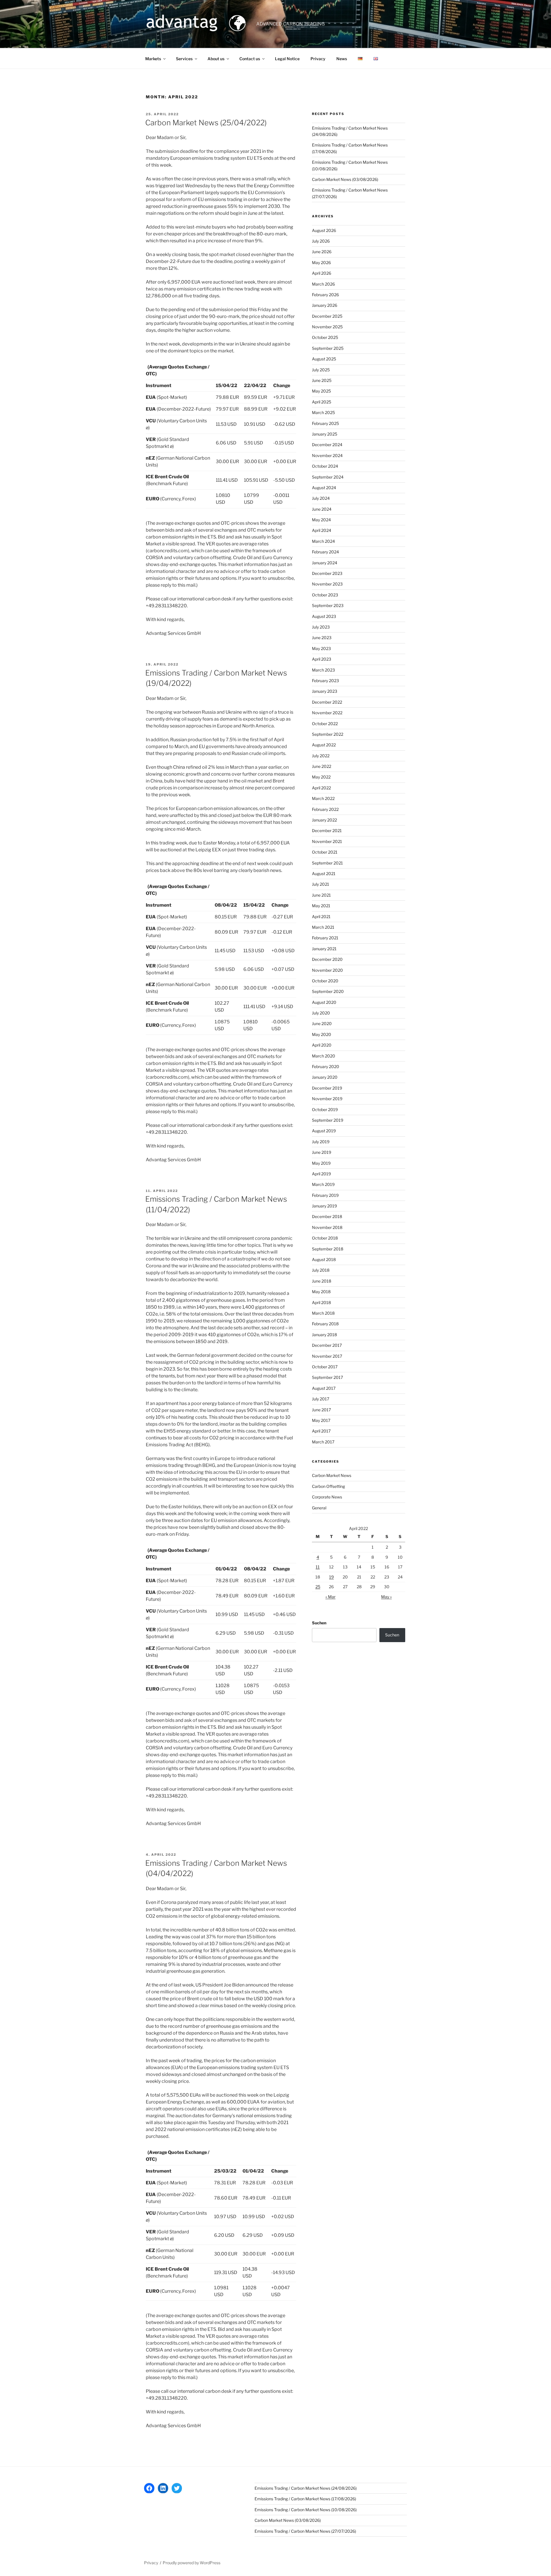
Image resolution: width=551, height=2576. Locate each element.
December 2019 (327, 1088)
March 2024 (323, 541)
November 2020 (327, 970)
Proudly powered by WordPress (192, 2563)
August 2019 (324, 1131)
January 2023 (325, 691)
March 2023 (323, 670)
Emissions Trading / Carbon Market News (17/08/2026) (305, 2499)
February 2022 (325, 809)
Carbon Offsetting (328, 1486)
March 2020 (324, 1056)
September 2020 (328, 991)
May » (386, 1597)
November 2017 (327, 1356)
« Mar (330, 1597)
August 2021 (324, 874)
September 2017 (327, 1377)
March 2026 (323, 284)
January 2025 (325, 434)
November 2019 (327, 1099)
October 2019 (325, 1110)
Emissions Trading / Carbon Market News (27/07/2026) (305, 2531)
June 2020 (322, 1023)
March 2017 (323, 1442)
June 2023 (322, 638)
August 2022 (324, 745)
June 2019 (322, 1152)
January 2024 (325, 563)
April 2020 (322, 1045)
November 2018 (327, 1227)
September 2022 (328, 734)
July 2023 (321, 627)
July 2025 (321, 370)
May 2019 (321, 1163)
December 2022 (327, 702)
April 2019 (321, 1174)
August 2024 (324, 488)
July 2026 (321, 241)
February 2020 (326, 1066)
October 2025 (325, 337)
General (319, 1508)
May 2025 (321, 391)
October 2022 (325, 724)
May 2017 (321, 1420)
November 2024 (327, 455)
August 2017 (324, 1388)
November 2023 (327, 584)
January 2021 (324, 949)
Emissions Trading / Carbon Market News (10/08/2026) (306, 2510)
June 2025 (322, 380)
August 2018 (324, 1259)
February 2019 (325, 1195)
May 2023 (321, 648)
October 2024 (325, 466)
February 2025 (325, 423)
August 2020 (324, 1002)
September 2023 (328, 605)
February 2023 (325, 681)
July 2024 (321, 498)
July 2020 (321, 1013)
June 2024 (322, 509)
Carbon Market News (332, 1475)
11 (318, 1567)
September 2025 (328, 348)
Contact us (250, 59)
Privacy (318, 59)
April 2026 (322, 273)
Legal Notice (287, 59)
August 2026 (324, 230)
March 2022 (323, 798)
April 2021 (321, 917)
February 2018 (325, 1324)
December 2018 (327, 1216)
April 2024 (322, 530)
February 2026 (325, 295)
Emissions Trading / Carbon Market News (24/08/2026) (306, 2488)
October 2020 (325, 981)
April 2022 (321, 788)
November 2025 (327, 327)
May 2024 (321, 520)
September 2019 (328, 1120)
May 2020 (322, 1034)
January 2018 (324, 1335)
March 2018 (323, 1313)
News (342, 59)
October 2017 (325, 1367)
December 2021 (327, 831)
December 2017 (327, 1345)
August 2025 (324, 359)
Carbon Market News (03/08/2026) (345, 179)
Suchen (319, 1623)
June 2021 (321, 895)
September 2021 (327, 863)
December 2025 (327, 316)
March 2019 (323, 1184)
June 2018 (322, 1281)
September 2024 (328, 477)
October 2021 (325, 852)
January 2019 (324, 1206)
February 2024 (325, 552)
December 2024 (327, 445)
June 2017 (321, 1410)
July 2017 (321, 1399)
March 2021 (323, 927)
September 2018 (328, 1249)
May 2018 (321, 1292)
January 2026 (325, 305)
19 (331, 1577)
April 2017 (321, 1431)
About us (216, 59)
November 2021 (327, 841)
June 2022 (322, 766)
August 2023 (324, 616)
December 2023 (327, 573)
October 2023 (325, 595)
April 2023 (322, 659)
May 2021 (321, 906)
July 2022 (321, 756)
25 (318, 1587)
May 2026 (321, 263)
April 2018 (321, 1302)
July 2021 (321, 884)
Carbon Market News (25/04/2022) (206, 123)
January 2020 (325, 1077)
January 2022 (324, 820)
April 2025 (322, 402)
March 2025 (323, 412)
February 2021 (325, 938)
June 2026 (322, 252)
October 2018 (325, 1238)
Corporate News (327, 1497)
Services (184, 59)
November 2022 (327, 713)
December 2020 (327, 959)
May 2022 (321, 777)
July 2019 (321, 1142)
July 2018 (321, 1270)
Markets (153, 59)
